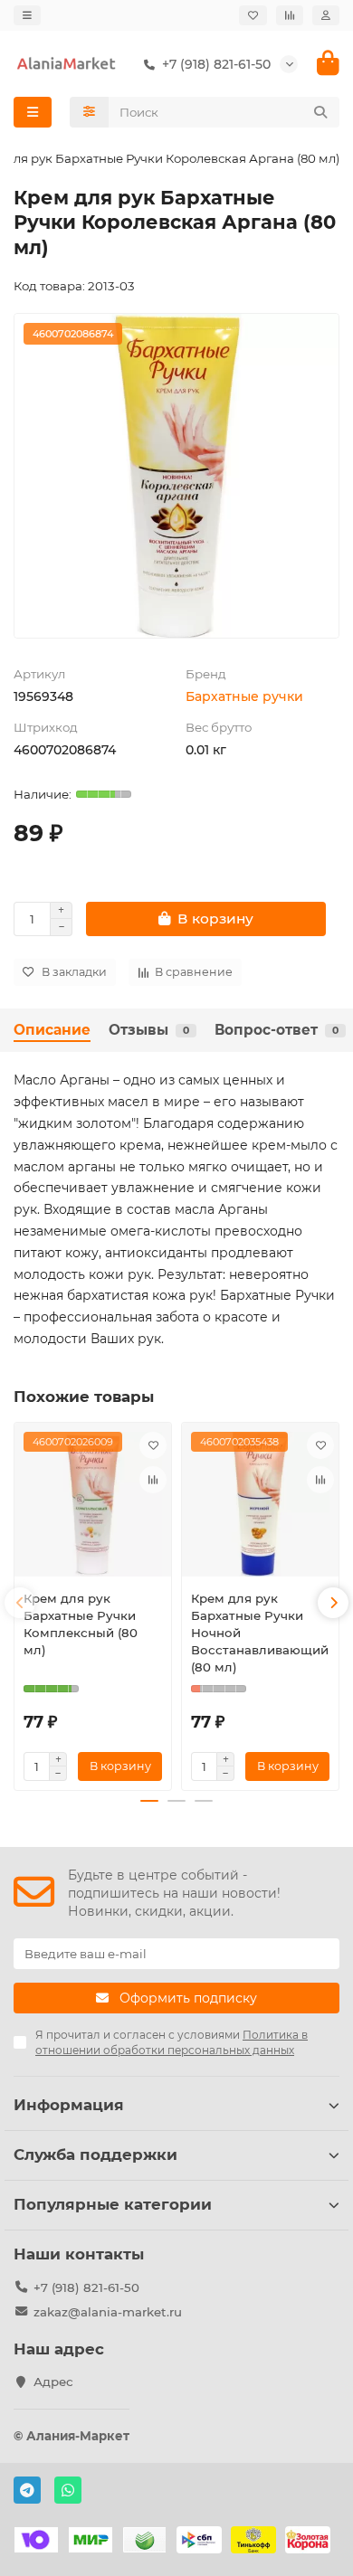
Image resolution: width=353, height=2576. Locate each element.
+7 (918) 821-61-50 (86, 2287)
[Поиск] (320, 112)
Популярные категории (113, 2204)
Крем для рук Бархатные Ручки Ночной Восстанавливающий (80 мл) (260, 1633)
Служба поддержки (95, 2155)
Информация (69, 2105)
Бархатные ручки (244, 696)
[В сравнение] (153, 1480)
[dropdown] (27, 15)
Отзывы (149, 1030)
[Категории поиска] (89, 112)
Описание (52, 1030)
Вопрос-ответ (277, 1030)
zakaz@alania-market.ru (108, 2312)
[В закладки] (153, 1445)
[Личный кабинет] (326, 15)
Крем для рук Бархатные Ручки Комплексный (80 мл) (81, 1624)
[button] (20, 1603)
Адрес (53, 2382)
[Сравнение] (290, 15)
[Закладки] (253, 15)
